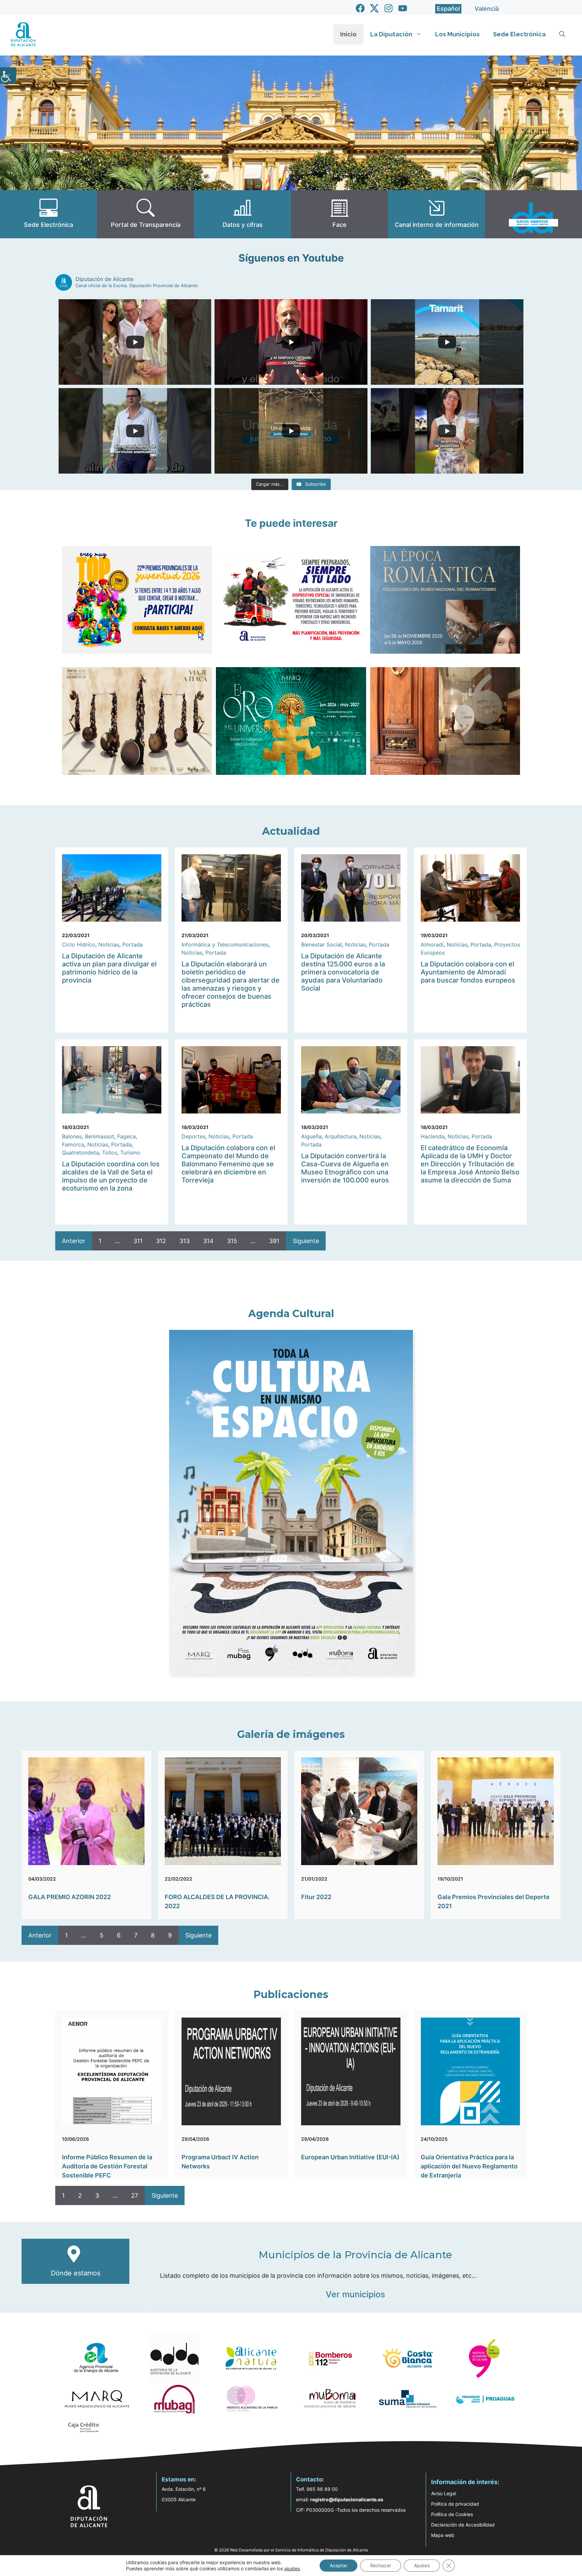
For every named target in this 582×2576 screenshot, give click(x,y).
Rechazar (381, 2565)
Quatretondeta (80, 1153)
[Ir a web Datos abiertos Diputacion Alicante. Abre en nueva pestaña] (533, 214)
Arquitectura (341, 1136)
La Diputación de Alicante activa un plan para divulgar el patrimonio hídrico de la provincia (109, 968)
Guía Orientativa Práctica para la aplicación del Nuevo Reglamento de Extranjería (469, 2166)
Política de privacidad (455, 2504)
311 (138, 1241)
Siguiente (306, 1241)
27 (135, 2195)
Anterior (74, 1241)
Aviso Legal (444, 2493)
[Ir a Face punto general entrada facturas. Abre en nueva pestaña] (339, 214)
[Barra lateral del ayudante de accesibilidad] (8, 75)
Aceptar (338, 2565)
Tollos (110, 1153)
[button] (562, 34)
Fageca (126, 1136)
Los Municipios (457, 34)
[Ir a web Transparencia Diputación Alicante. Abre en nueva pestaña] (145, 214)
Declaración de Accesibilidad (463, 2525)
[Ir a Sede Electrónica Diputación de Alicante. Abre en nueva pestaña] (48, 214)
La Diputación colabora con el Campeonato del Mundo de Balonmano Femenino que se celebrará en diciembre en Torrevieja (228, 1164)
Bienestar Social (321, 944)
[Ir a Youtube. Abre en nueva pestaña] (403, 8)
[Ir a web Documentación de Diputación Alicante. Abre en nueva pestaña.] (243, 214)
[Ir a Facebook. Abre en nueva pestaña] (360, 8)
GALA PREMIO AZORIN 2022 (70, 1897)
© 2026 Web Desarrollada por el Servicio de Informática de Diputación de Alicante (291, 2550)
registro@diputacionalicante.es (347, 2499)
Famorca (73, 1144)
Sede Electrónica (519, 34)
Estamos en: (179, 2479)
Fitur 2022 (316, 1897)
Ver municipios (355, 2294)
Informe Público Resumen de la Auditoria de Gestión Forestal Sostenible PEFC (107, 2166)
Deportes (193, 1136)
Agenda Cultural (291, 1314)
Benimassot (100, 1136)
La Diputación (391, 34)
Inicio (348, 34)
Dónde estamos (76, 2273)
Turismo (130, 1153)
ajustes (292, 2568)
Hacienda (433, 1136)
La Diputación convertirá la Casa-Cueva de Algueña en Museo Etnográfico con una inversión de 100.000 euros (345, 1168)
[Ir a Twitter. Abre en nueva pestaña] (374, 8)
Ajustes (422, 2565)
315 (232, 1241)
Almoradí (432, 944)
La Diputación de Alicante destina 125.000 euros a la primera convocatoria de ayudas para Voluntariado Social (343, 972)
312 (161, 1241)
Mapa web (443, 2535)
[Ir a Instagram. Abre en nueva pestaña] (389, 8)
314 (208, 1241)
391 (274, 1241)
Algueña (311, 1136)
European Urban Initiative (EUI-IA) (350, 2157)
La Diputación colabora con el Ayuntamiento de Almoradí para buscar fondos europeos (468, 972)
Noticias (109, 944)
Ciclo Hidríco (79, 944)
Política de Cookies (452, 2514)
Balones (72, 1136)
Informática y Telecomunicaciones (225, 944)
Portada (133, 944)
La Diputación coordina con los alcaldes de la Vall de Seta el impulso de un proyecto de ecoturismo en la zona (111, 1176)
